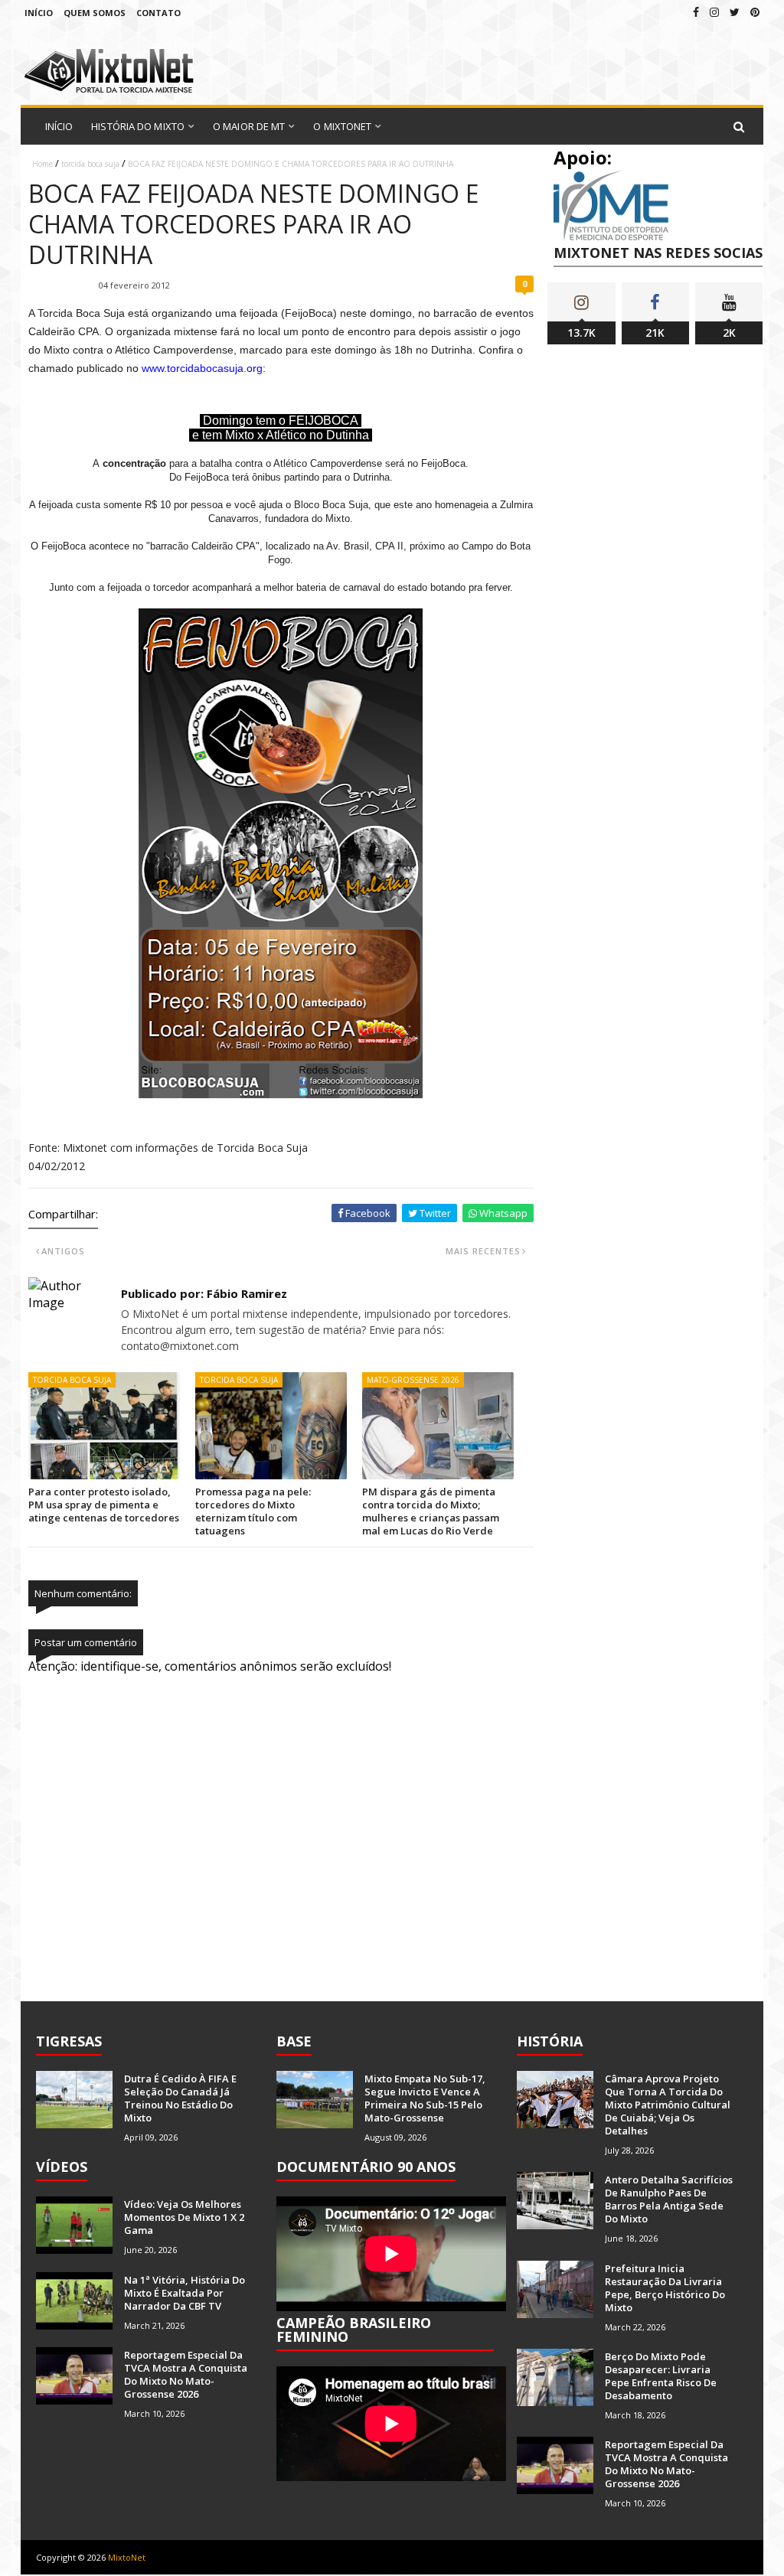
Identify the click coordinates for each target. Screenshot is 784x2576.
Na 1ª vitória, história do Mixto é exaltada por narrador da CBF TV (185, 2293)
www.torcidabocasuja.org (202, 368)
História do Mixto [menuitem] (138, 126)
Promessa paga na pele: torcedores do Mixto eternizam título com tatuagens (253, 1511)
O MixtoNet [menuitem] (342, 126)
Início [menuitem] (59, 126)
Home (42, 164)
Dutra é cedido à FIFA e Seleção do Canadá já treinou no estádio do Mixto (180, 2098)
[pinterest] (755, 12)
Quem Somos (95, 13)
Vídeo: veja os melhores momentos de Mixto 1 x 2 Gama (184, 2217)
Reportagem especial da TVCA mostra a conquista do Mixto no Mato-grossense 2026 (186, 2374)
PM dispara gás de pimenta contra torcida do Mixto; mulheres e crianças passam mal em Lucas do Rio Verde (431, 1511)
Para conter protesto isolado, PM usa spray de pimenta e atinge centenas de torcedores (104, 1505)
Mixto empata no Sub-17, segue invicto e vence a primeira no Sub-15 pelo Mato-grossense (425, 2098)
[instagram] (714, 12)
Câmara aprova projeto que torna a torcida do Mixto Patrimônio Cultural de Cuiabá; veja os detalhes (668, 2105)
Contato (158, 13)
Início (39, 13)
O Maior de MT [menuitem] (249, 126)
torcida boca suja (90, 164)
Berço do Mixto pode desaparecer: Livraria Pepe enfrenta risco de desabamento (661, 2376)
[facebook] (696, 12)
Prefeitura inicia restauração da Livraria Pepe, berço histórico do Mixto (665, 2288)
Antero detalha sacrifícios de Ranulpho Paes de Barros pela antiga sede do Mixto (669, 2199)
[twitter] (735, 12)
